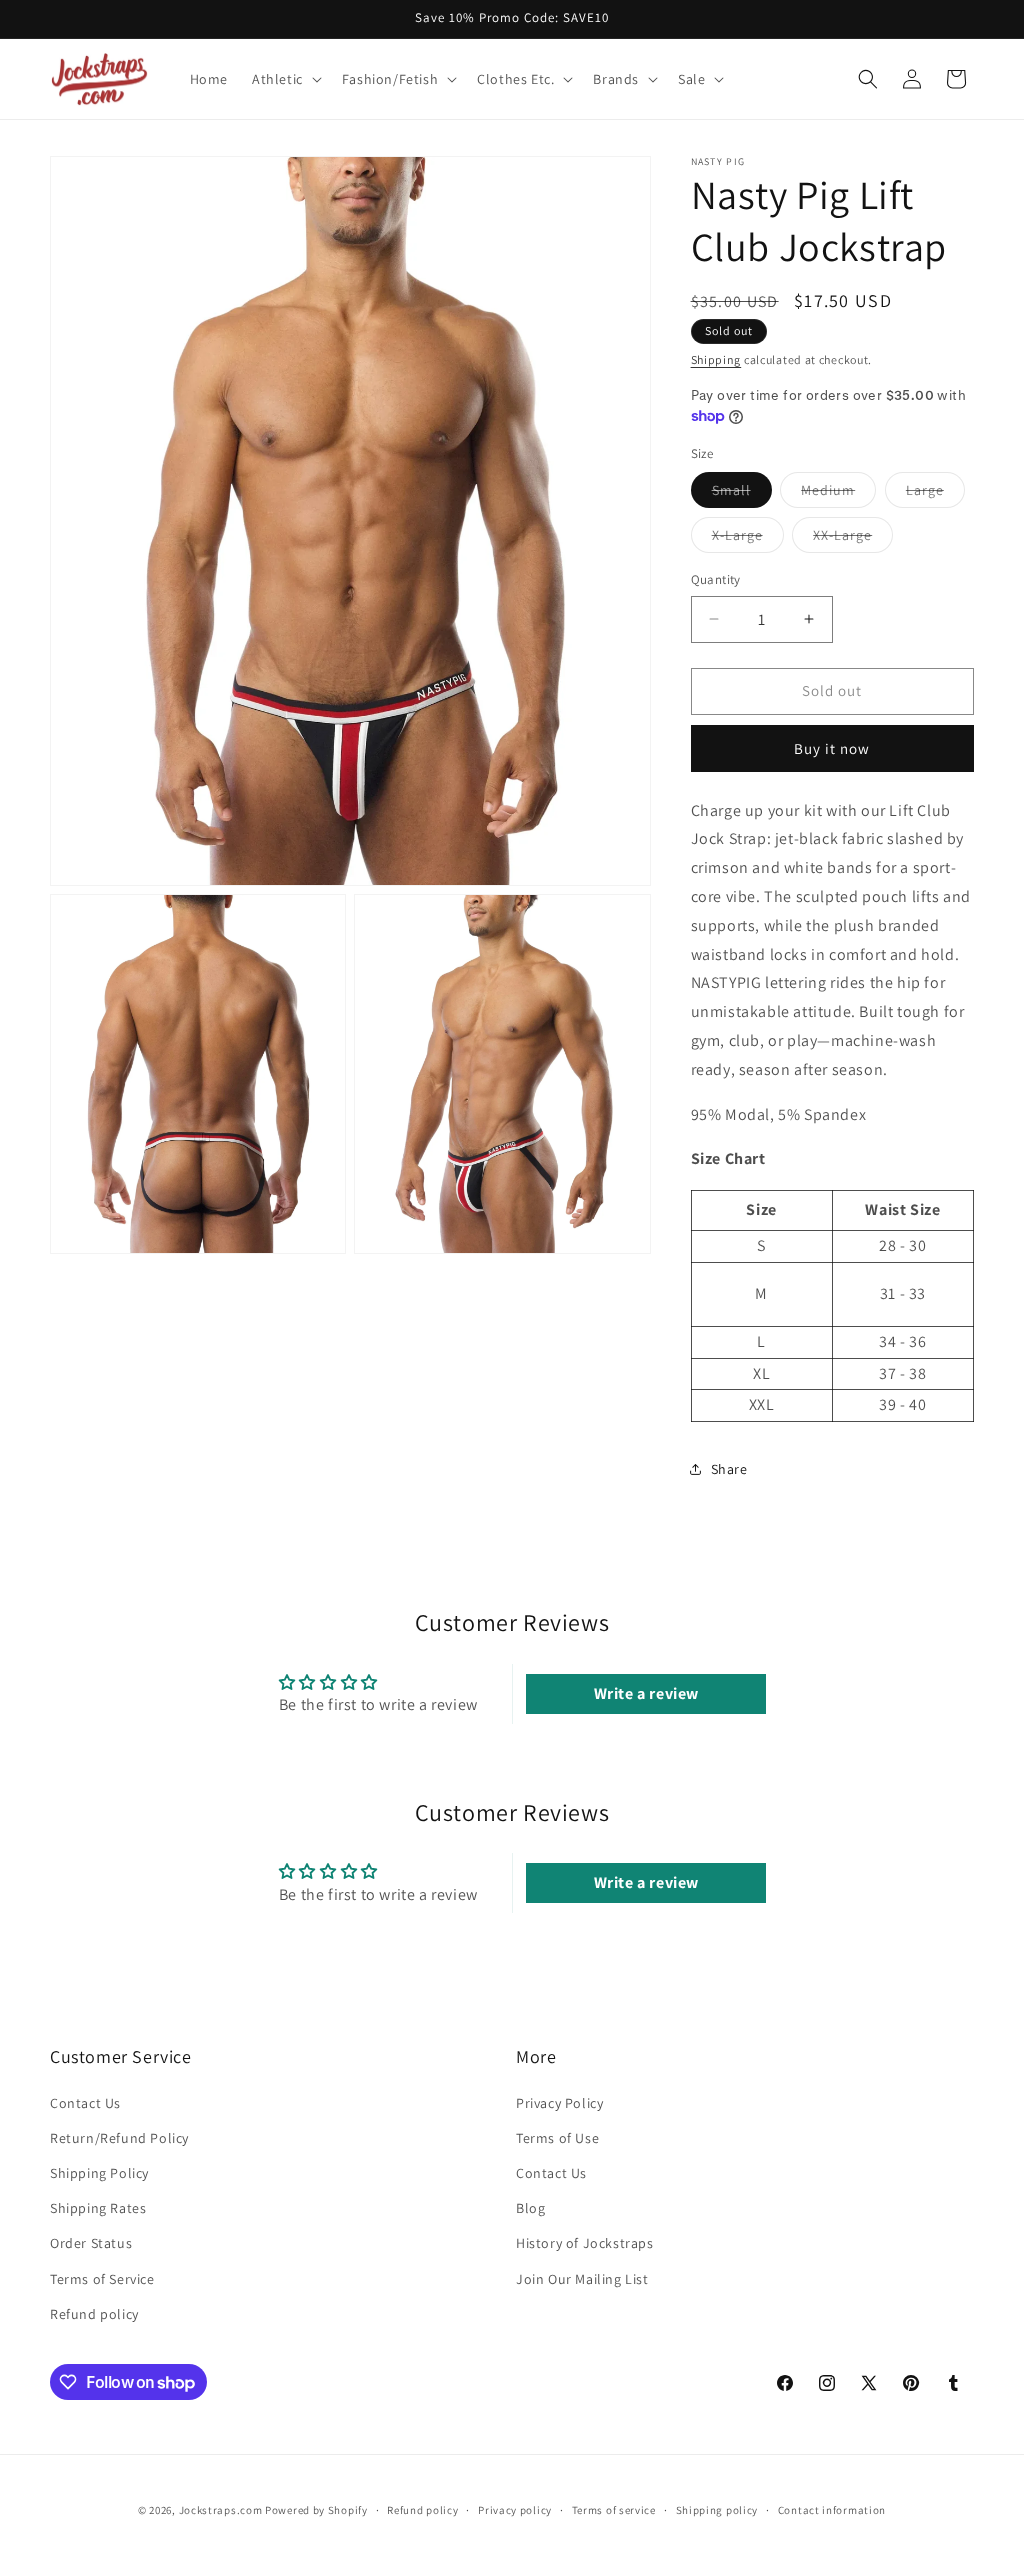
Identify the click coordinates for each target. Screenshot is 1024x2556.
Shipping (716, 359)
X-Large (748, 539)
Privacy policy (515, 2510)
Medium (838, 494)
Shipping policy (717, 2510)
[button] (285, 79)
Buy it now (832, 748)
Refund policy (94, 2314)
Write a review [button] (646, 1693)
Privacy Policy (559, 2103)
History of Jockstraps (585, 2243)
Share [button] (729, 1469)
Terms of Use (557, 2138)
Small (742, 494)
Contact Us (85, 2103)
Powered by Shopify (316, 2510)
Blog (530, 2208)
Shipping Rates (98, 2208)
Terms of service (614, 2510)
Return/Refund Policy (119, 2138)
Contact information (832, 2510)
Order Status (91, 2243)
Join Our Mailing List (582, 2279)
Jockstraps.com (221, 2510)
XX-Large (853, 539)
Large (935, 494)
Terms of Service (102, 2279)
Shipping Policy (99, 2173)
